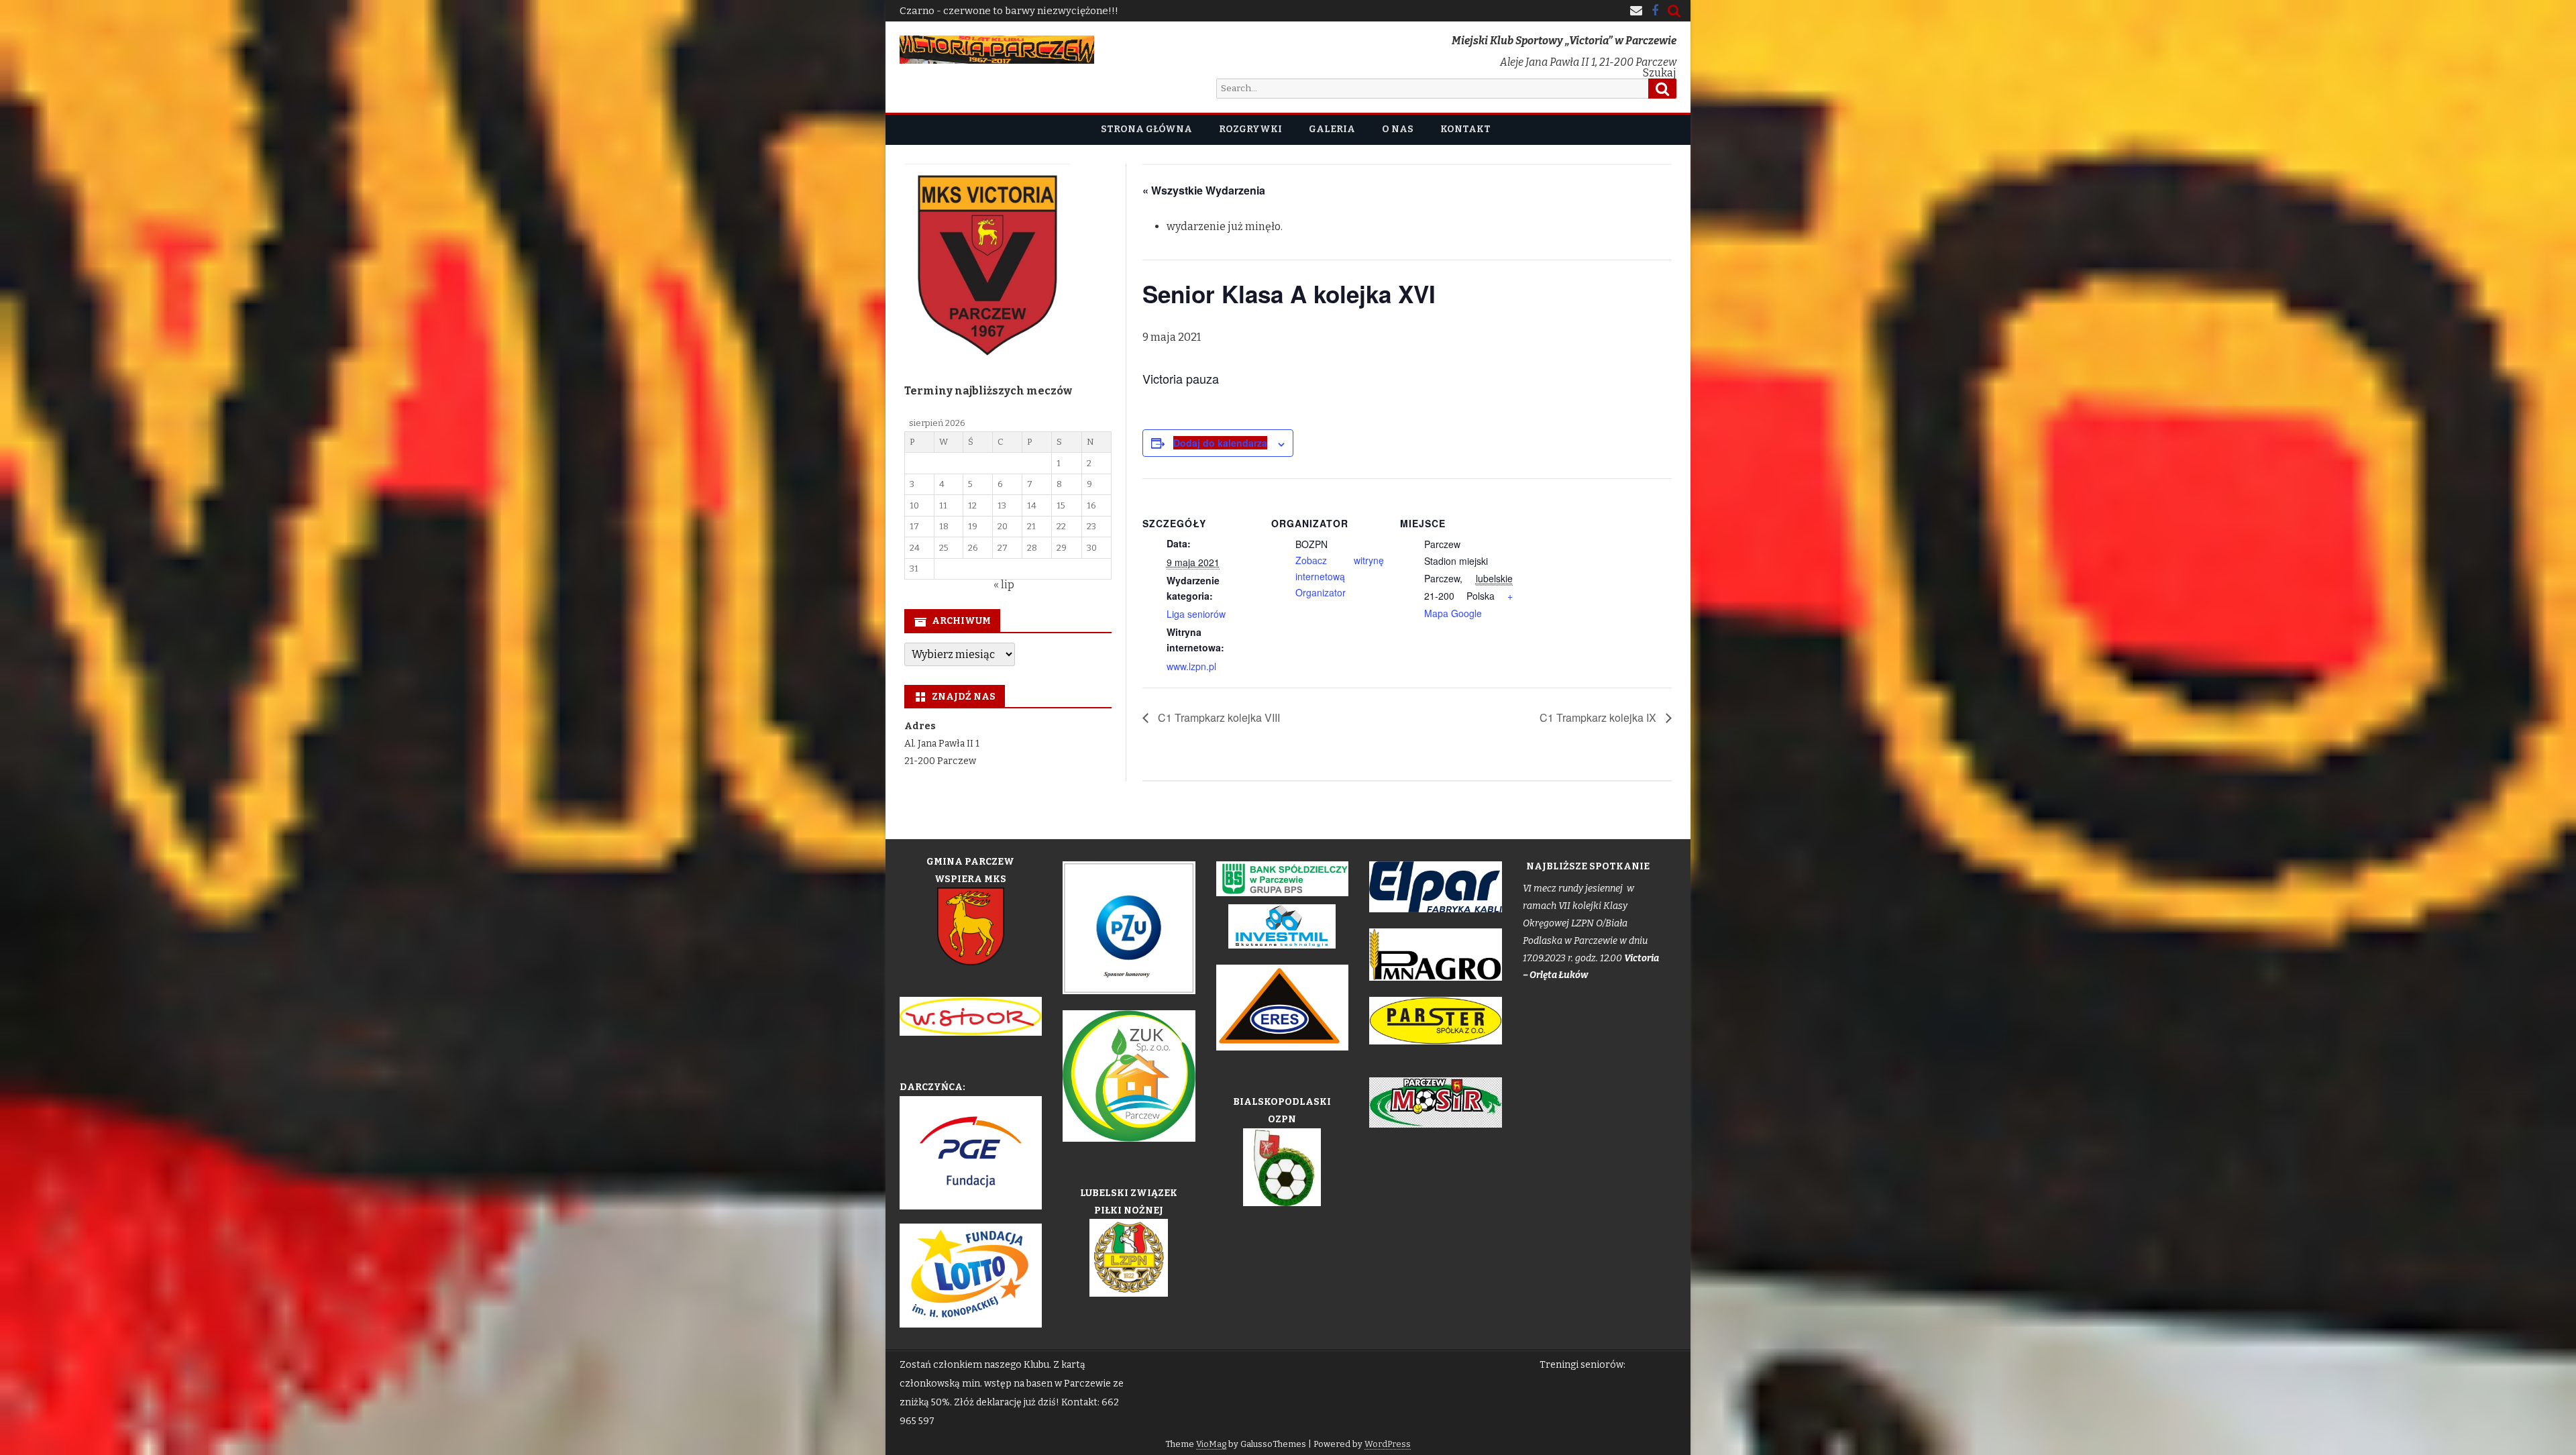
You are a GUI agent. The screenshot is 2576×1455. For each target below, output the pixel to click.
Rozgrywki (1250, 129)
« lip (1004, 585)
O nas (1398, 129)
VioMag (1211, 1444)
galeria (1332, 129)
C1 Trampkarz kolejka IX (1599, 717)
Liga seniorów (1196, 614)
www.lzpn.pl (1191, 666)
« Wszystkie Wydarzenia (1204, 190)
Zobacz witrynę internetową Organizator (1340, 576)
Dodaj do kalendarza (1220, 443)
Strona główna (1146, 129)
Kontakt (1465, 129)
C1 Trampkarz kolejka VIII (1218, 717)
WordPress (1388, 1444)
